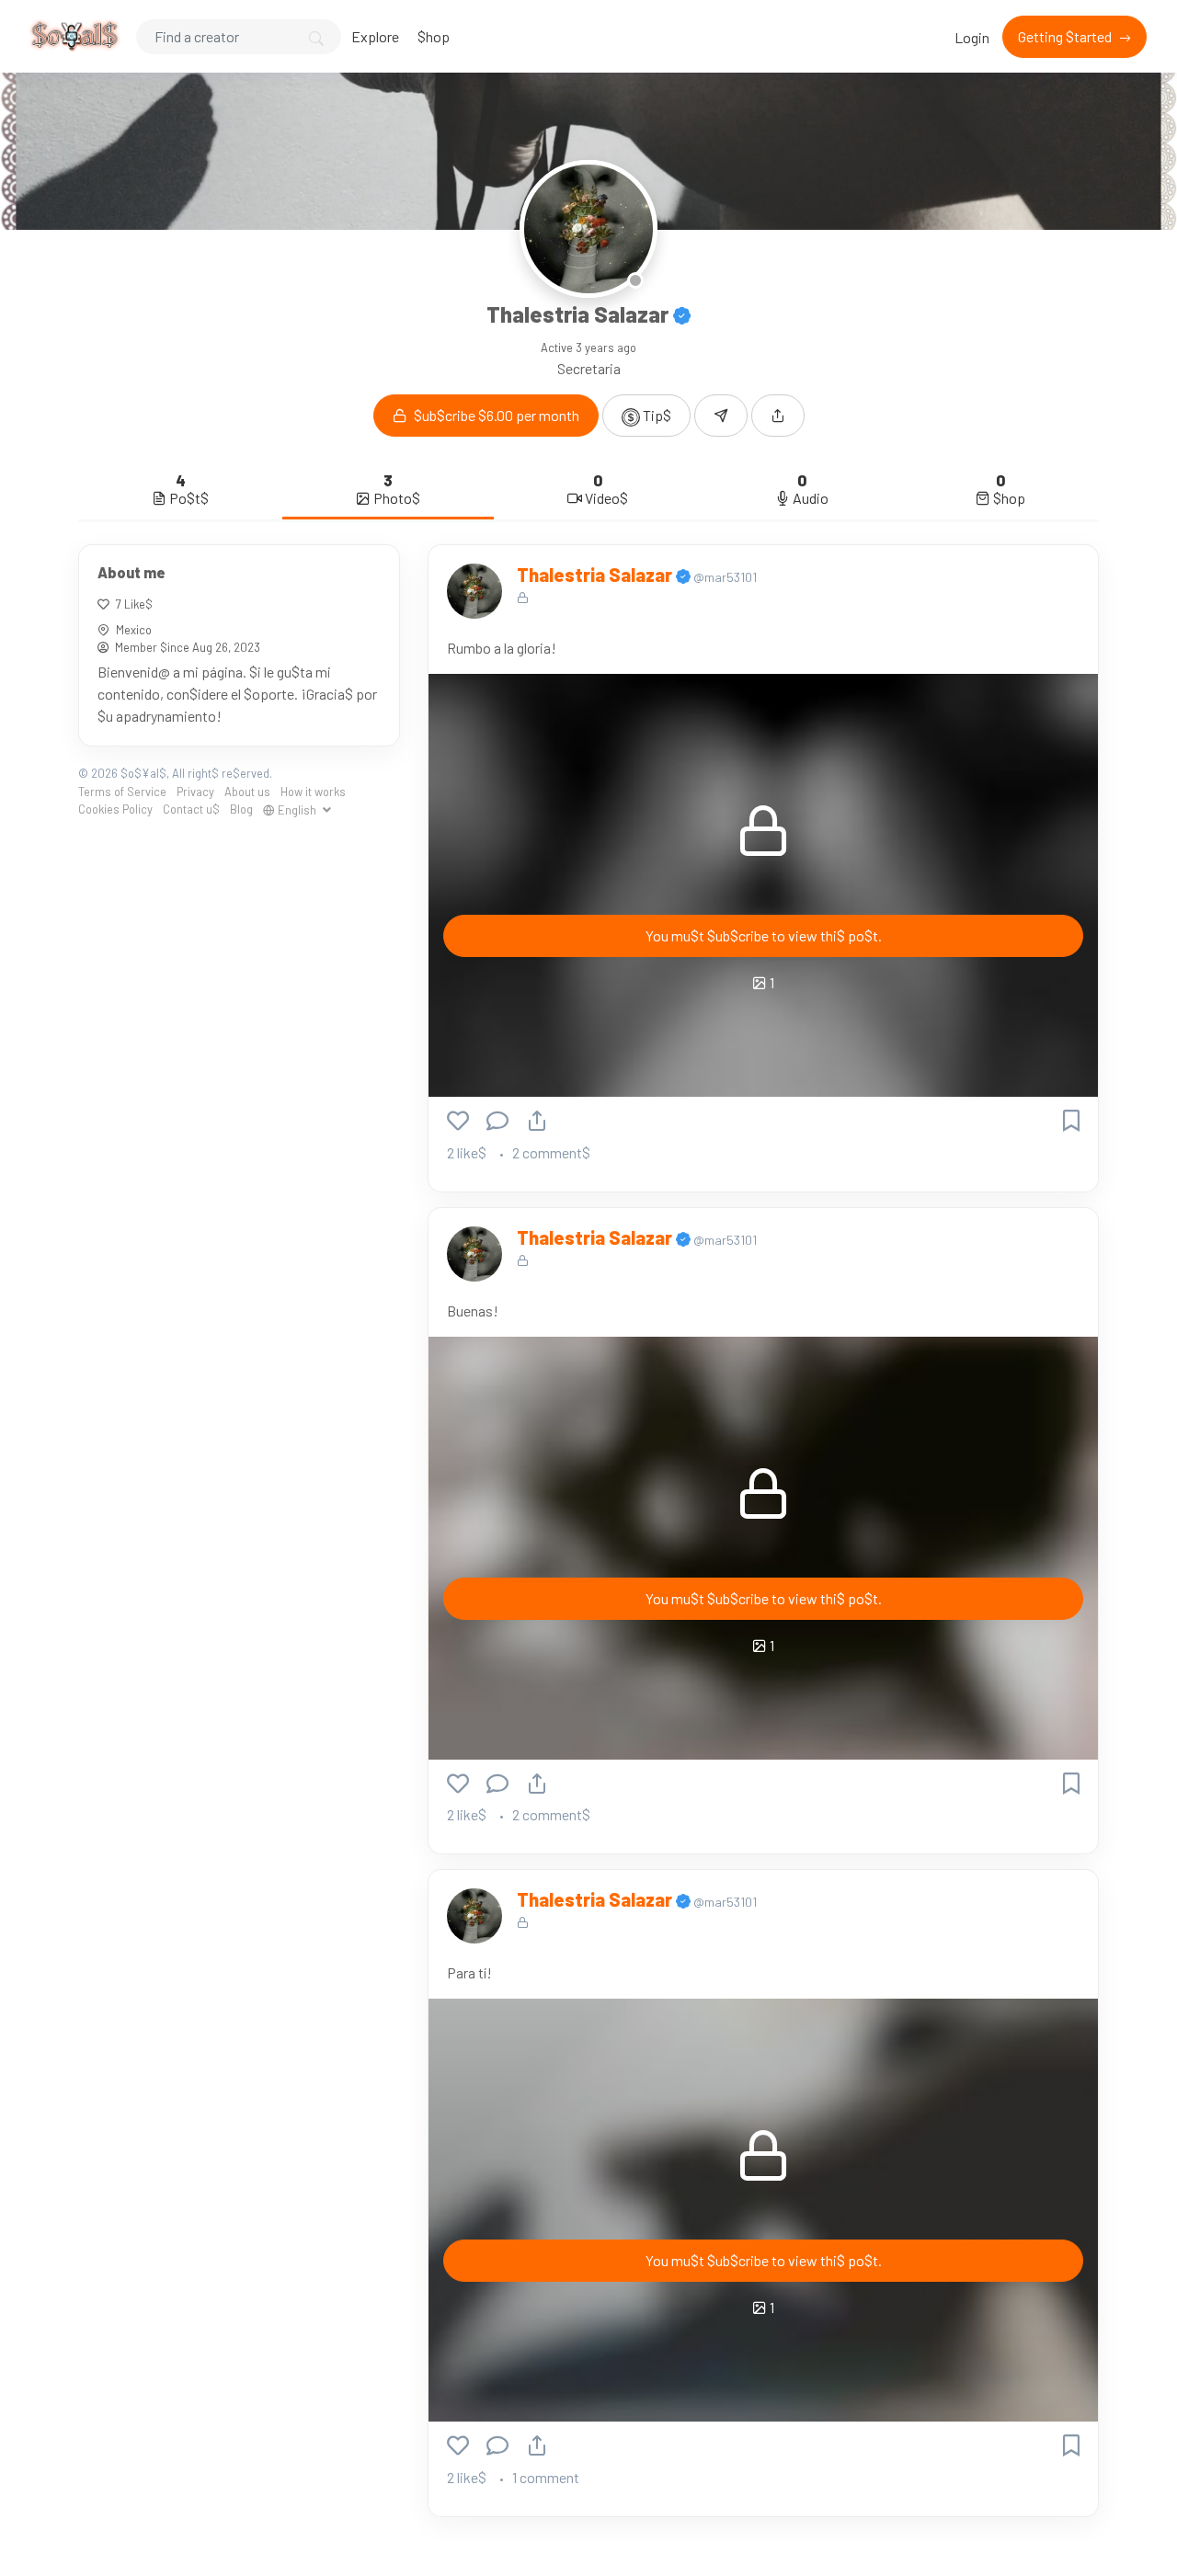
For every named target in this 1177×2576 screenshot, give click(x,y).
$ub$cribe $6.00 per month (495, 415)
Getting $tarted (1066, 36)
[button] (778, 416)
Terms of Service (122, 791)
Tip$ (656, 415)
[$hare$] (537, 1120)
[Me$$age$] (721, 416)
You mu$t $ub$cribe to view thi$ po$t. (764, 935)
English (297, 809)
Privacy (195, 791)
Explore (375, 36)
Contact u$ (191, 809)
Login (972, 37)
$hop (434, 36)
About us (247, 791)
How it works (313, 791)
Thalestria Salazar (596, 575)
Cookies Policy (115, 809)
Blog (241, 809)
